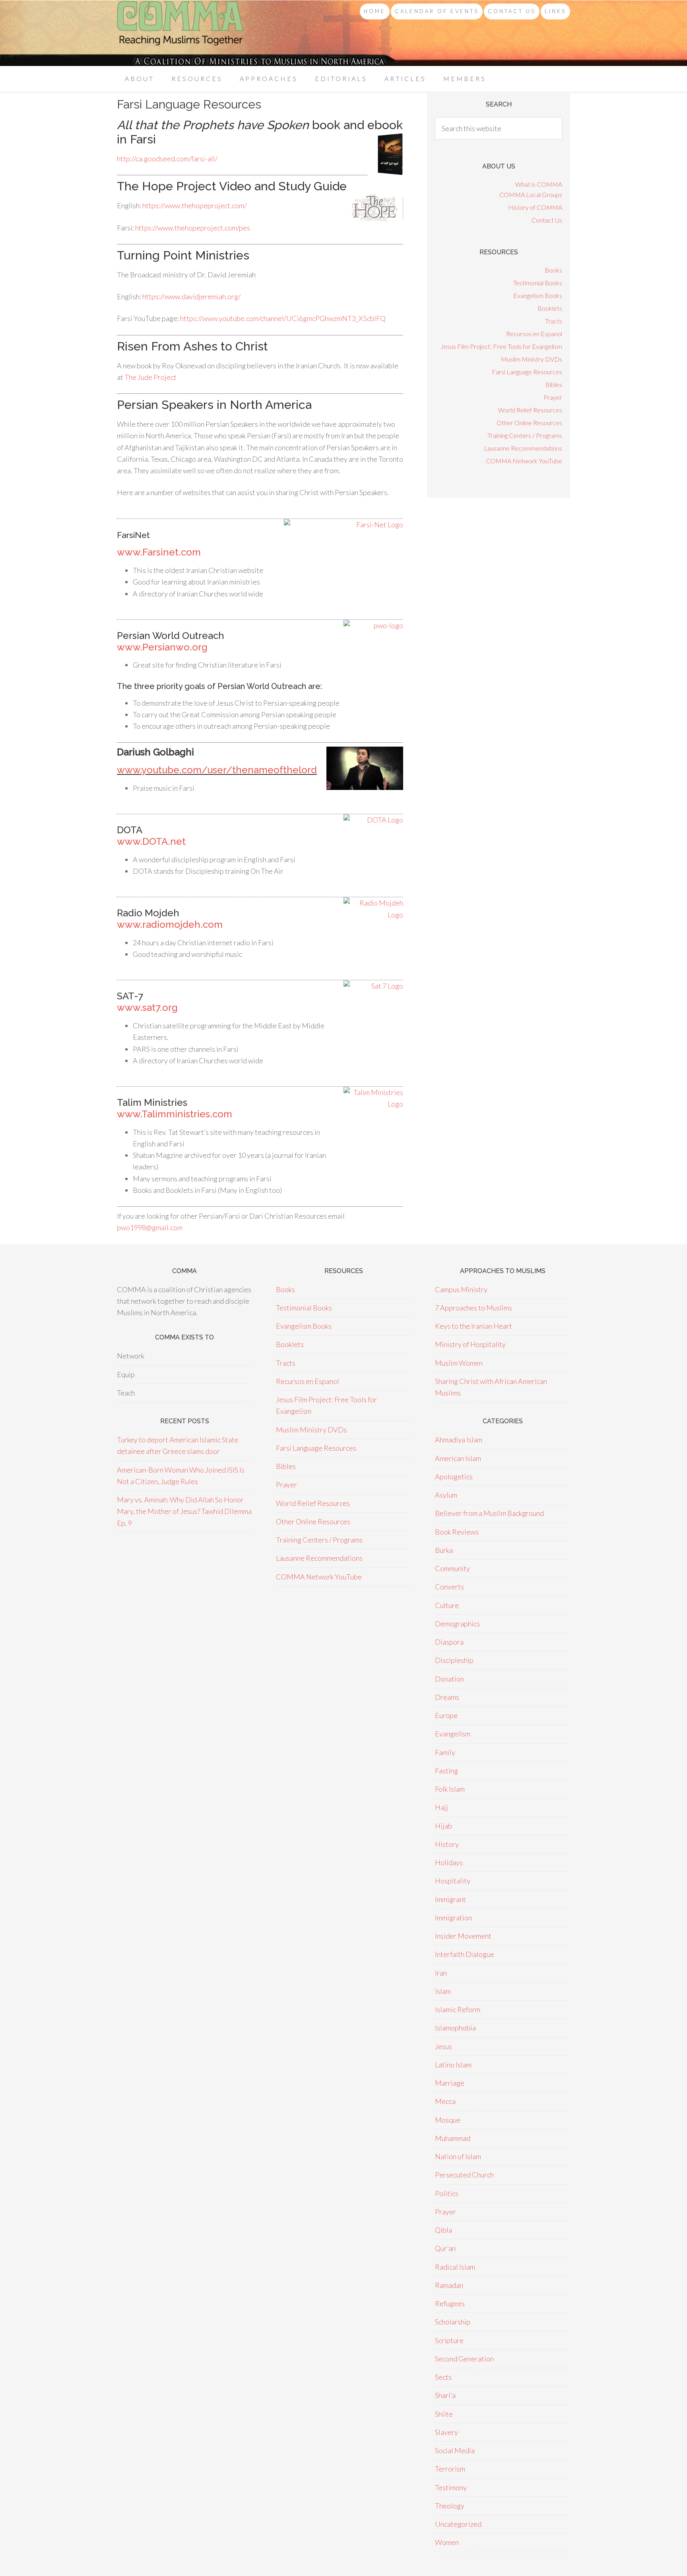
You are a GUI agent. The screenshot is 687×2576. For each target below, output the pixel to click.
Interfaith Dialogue (465, 1954)
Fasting (446, 1771)
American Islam (458, 1458)
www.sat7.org (147, 1007)
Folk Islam (450, 1789)
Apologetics (454, 1477)
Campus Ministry (461, 1289)
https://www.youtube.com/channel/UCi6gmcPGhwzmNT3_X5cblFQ (283, 318)
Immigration (453, 1918)
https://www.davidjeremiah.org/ (191, 296)
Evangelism (453, 1734)
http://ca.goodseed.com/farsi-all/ (167, 159)
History (447, 1844)
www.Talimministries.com (175, 1114)
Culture (447, 1605)
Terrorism (450, 2469)
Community (452, 1568)
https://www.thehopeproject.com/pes (193, 228)
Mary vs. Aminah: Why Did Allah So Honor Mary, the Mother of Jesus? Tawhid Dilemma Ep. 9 (184, 1511)
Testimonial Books (538, 283)
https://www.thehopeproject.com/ (194, 205)
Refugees (450, 2303)
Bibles (554, 384)
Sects (443, 2377)
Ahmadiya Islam (459, 1440)
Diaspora (449, 1642)
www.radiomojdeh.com (170, 924)
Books (553, 270)
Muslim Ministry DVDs (532, 359)
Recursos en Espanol (534, 334)
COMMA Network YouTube (524, 461)
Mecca (445, 2101)
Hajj (442, 1807)
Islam (443, 1991)
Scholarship (453, 2322)
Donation (449, 1679)
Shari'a (445, 2395)
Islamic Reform (458, 2009)
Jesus (443, 2046)
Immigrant (450, 1899)
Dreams (447, 1697)
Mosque (448, 2120)
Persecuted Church (464, 2175)
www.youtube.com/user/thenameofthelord (217, 770)
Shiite (444, 2414)
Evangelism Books (538, 295)
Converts (449, 1587)
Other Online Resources (529, 423)
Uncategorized (458, 2524)
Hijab (443, 1826)
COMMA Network (180, 33)
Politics (447, 2193)
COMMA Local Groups (531, 195)
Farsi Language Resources (527, 372)
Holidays (449, 1862)
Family (445, 1752)
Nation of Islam (458, 2156)
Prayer (553, 397)
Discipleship (454, 1660)
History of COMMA (535, 207)
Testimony (451, 2487)
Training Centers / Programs (525, 435)
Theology (450, 2506)
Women (447, 2542)
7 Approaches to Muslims (474, 1308)
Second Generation (464, 2359)
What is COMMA (539, 184)
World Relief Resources (530, 410)
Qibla (443, 2230)
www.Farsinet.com (159, 552)
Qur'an (445, 2248)
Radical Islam (455, 2267)
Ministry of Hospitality (470, 1344)
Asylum (446, 1495)
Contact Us (547, 220)
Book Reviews (457, 1532)
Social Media (455, 2450)
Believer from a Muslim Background (489, 1513)
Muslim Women (459, 1363)
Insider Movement (463, 1936)
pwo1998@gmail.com (150, 1227)
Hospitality (453, 1881)
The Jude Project (150, 377)
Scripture (449, 2340)
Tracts (554, 321)
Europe (446, 1715)
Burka (444, 1550)
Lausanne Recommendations (523, 448)
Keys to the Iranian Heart (474, 1326)
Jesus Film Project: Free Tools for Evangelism (501, 346)
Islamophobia (455, 2028)
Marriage (450, 2083)
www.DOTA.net (151, 841)
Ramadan (449, 2285)
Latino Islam (453, 2065)
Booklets (550, 308)
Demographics (457, 1624)
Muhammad (453, 2138)
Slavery (446, 2432)
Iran (441, 1973)
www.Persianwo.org (162, 647)
